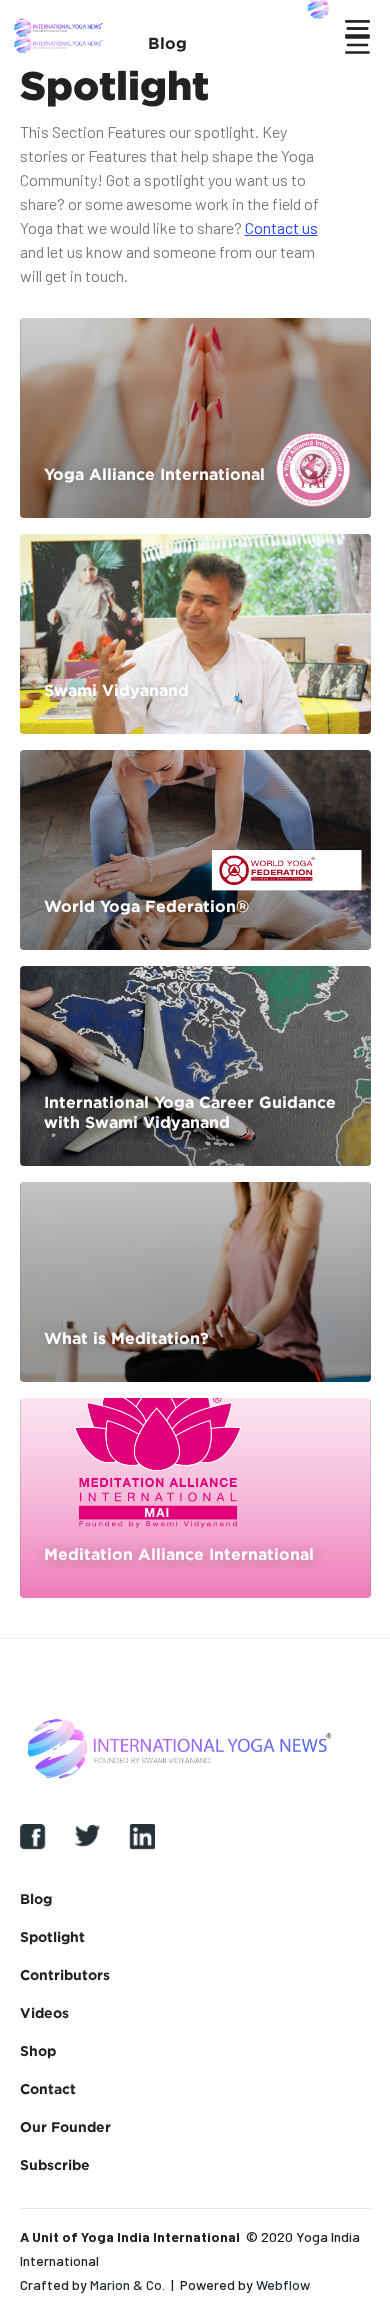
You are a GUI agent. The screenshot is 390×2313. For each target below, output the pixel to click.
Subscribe (55, 2164)
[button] (130, 43)
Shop (38, 2050)
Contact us (281, 227)
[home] (63, 43)
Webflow (283, 2284)
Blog (36, 1898)
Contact (48, 2088)
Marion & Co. (127, 2284)
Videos (44, 2012)
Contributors (65, 1974)
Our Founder (65, 2126)
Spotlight (52, 1936)
